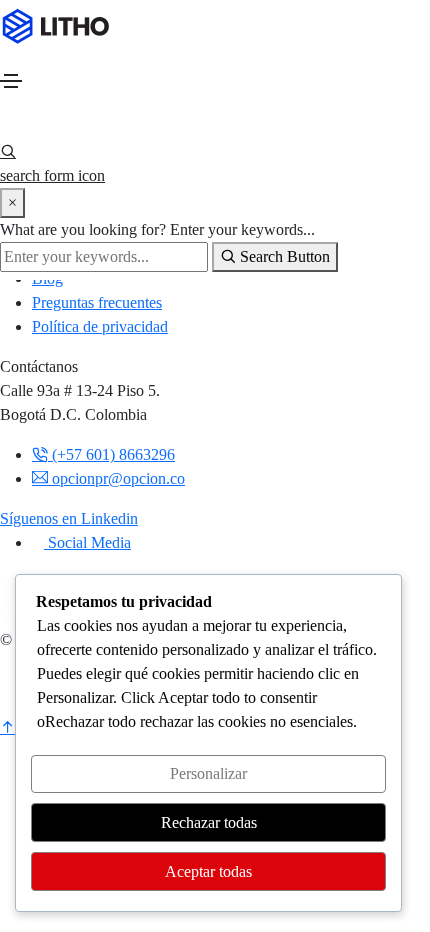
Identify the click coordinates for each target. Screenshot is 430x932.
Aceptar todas (208, 871)
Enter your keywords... (242, 229)
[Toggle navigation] (11, 81)
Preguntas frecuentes (97, 302)
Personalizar (208, 773)
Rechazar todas (209, 822)
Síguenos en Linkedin (69, 518)
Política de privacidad (100, 326)
